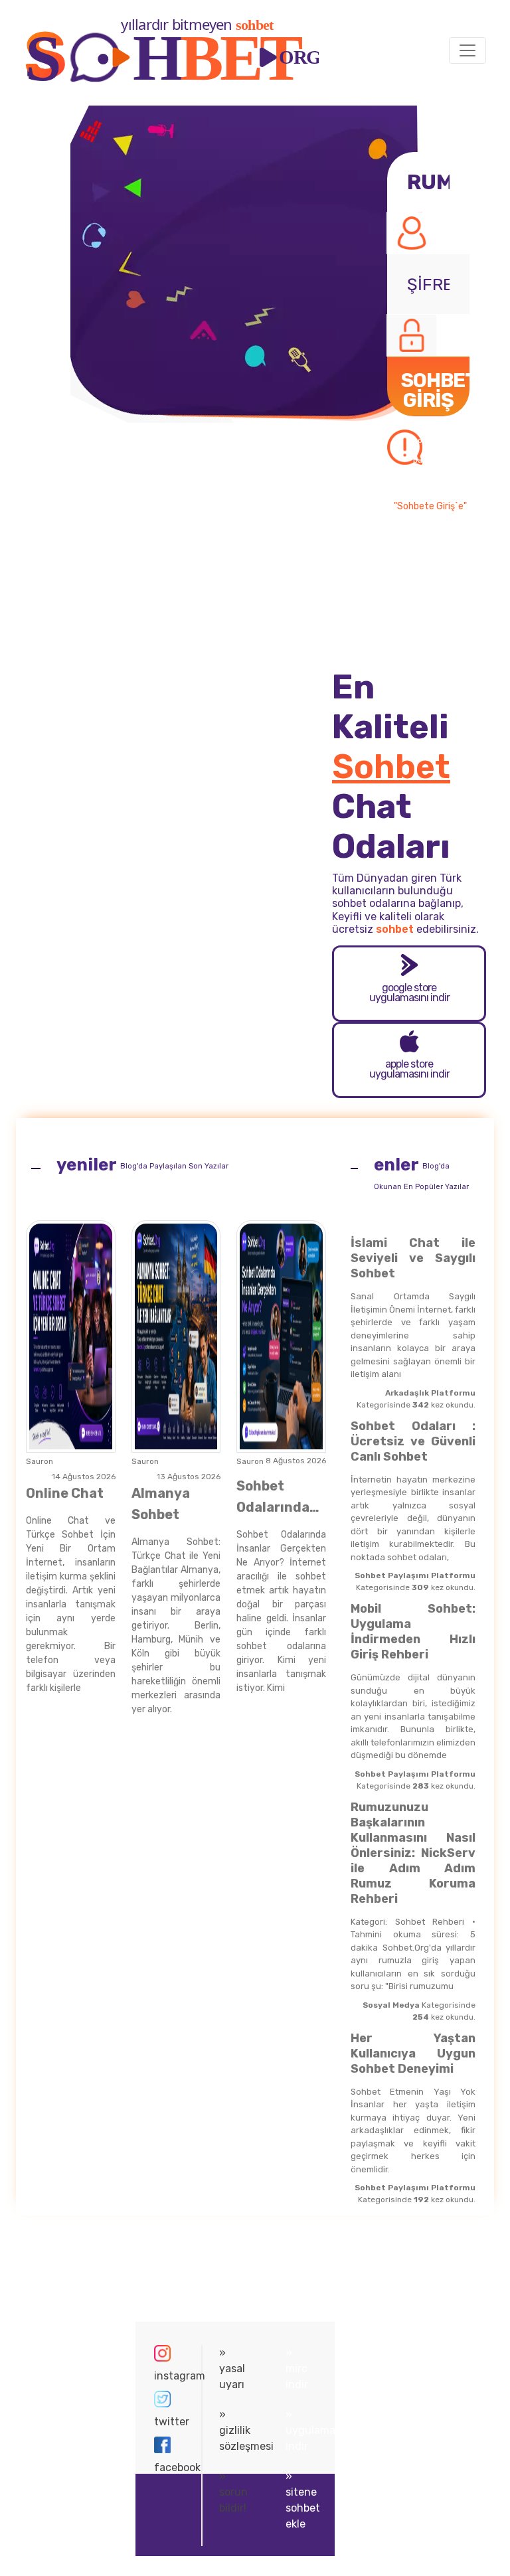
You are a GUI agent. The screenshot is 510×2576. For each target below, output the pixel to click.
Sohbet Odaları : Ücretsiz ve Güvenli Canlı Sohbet (413, 1441)
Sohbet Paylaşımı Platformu (415, 1575)
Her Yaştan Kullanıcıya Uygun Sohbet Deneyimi (413, 2053)
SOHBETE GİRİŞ (435, 392)
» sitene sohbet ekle (303, 2500)
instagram (169, 2376)
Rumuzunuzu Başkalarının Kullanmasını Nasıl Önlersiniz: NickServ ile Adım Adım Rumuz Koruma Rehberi (413, 1853)
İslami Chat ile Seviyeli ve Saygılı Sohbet (413, 1258)
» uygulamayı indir (305, 2430)
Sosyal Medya (391, 2005)
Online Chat (65, 1493)
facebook (169, 2467)
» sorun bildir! (233, 2492)
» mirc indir (297, 2369)
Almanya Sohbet (161, 1504)
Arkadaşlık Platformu (430, 1393)
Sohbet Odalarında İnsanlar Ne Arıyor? (274, 1498)
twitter (169, 2422)
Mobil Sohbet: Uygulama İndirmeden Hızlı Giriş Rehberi (413, 1632)
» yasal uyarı (232, 2369)
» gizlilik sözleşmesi (235, 2430)
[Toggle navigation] (467, 50)
